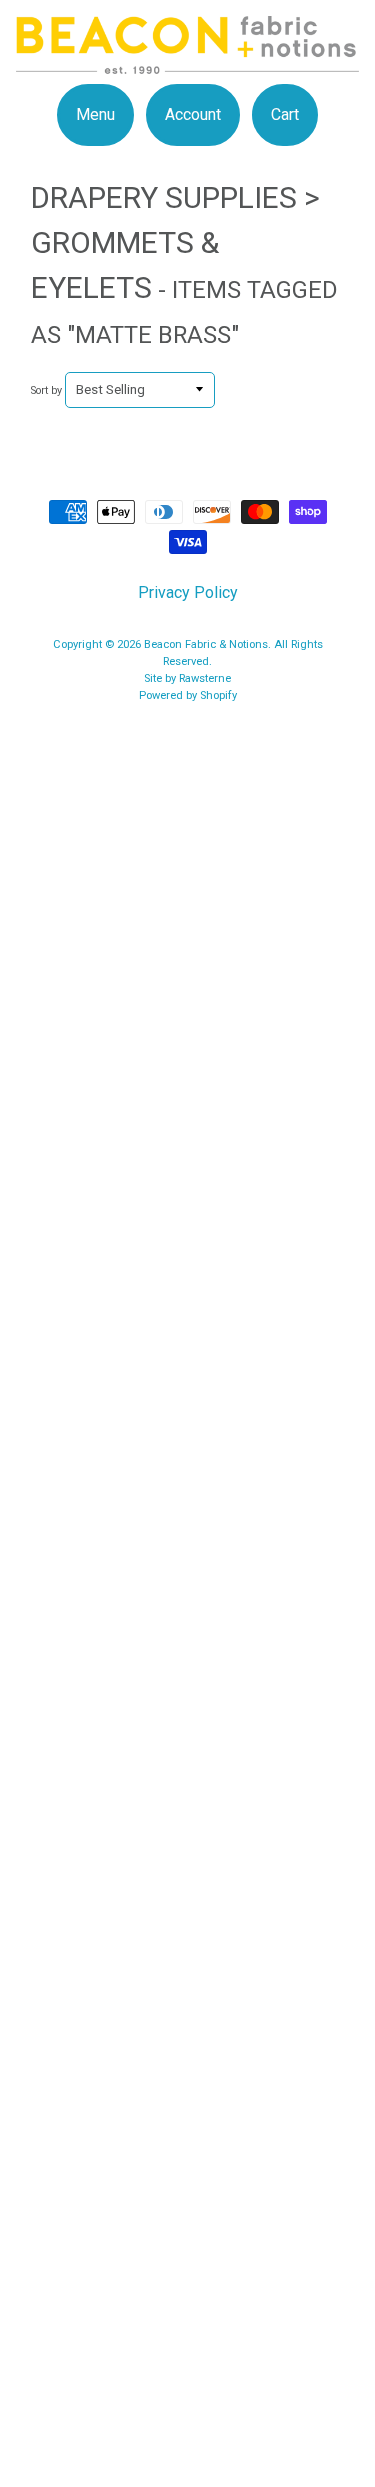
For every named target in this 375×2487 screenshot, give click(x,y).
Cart (285, 114)
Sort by (46, 390)
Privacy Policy (188, 592)
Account (193, 114)
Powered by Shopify (188, 695)
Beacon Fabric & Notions (206, 644)
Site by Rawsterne (187, 678)
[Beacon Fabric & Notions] (187, 61)
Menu (95, 114)
